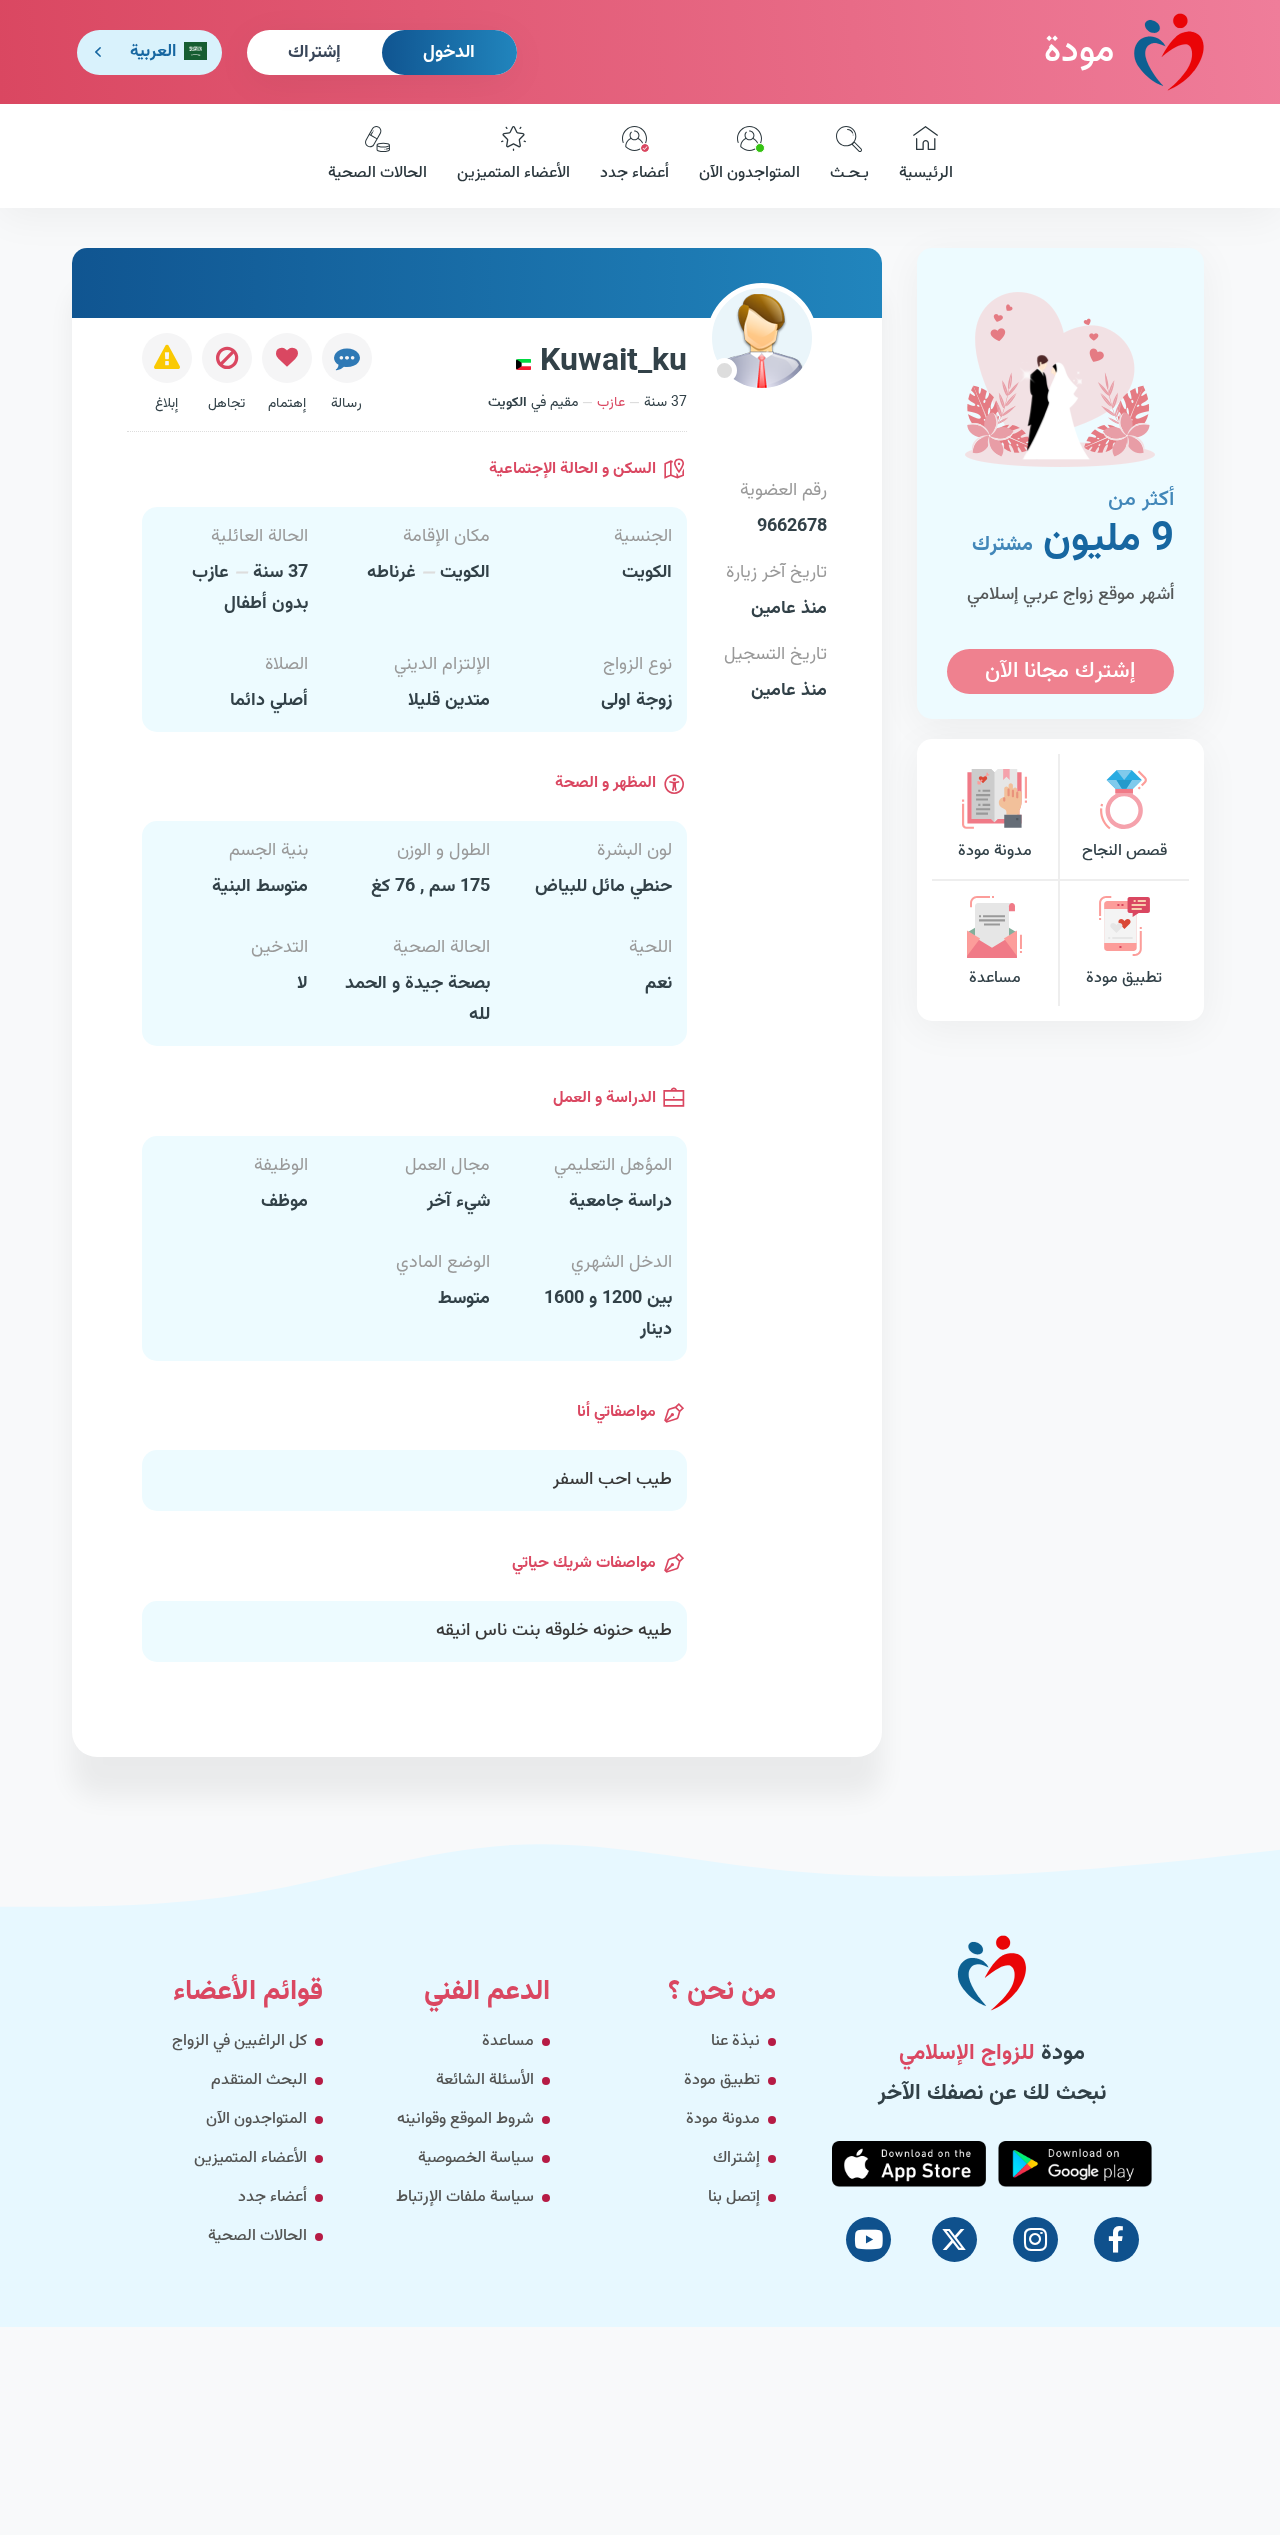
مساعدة (995, 978)
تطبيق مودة (1124, 978)
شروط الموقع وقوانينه (465, 2119)
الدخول (449, 53)
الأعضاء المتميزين (513, 173)
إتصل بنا (734, 2197)
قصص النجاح (1124, 851)
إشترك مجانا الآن (1060, 671)
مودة (1079, 52)
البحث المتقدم (259, 2080)
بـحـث (849, 173)
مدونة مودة (995, 851)
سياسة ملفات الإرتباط (465, 2197)
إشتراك (314, 53)
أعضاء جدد (634, 173)
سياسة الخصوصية (476, 2158)
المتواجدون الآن (749, 173)
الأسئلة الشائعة (485, 2080)
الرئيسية (926, 173)
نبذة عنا (735, 2041)
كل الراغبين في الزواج (239, 2041)
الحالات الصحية (377, 173)
